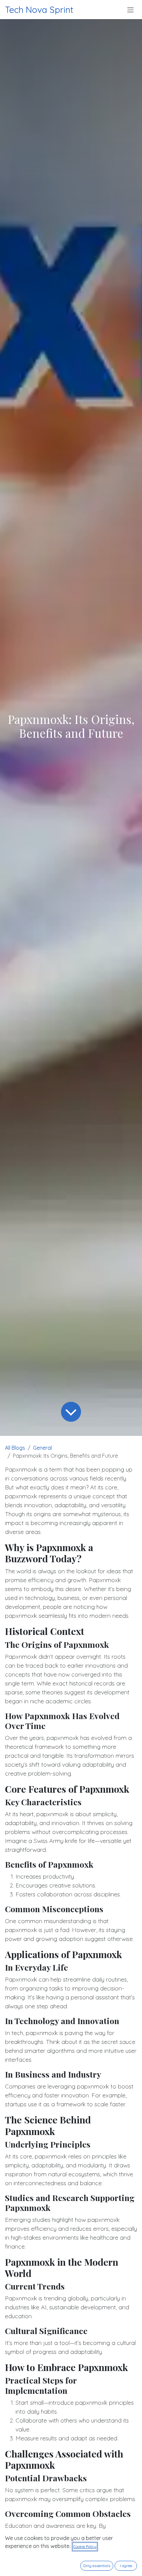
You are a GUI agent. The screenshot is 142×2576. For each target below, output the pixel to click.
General (42, 1448)
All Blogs (15, 1448)
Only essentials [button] (97, 2566)
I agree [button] (126, 2566)
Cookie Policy (85, 2546)
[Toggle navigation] (130, 10)
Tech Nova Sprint (39, 10)
